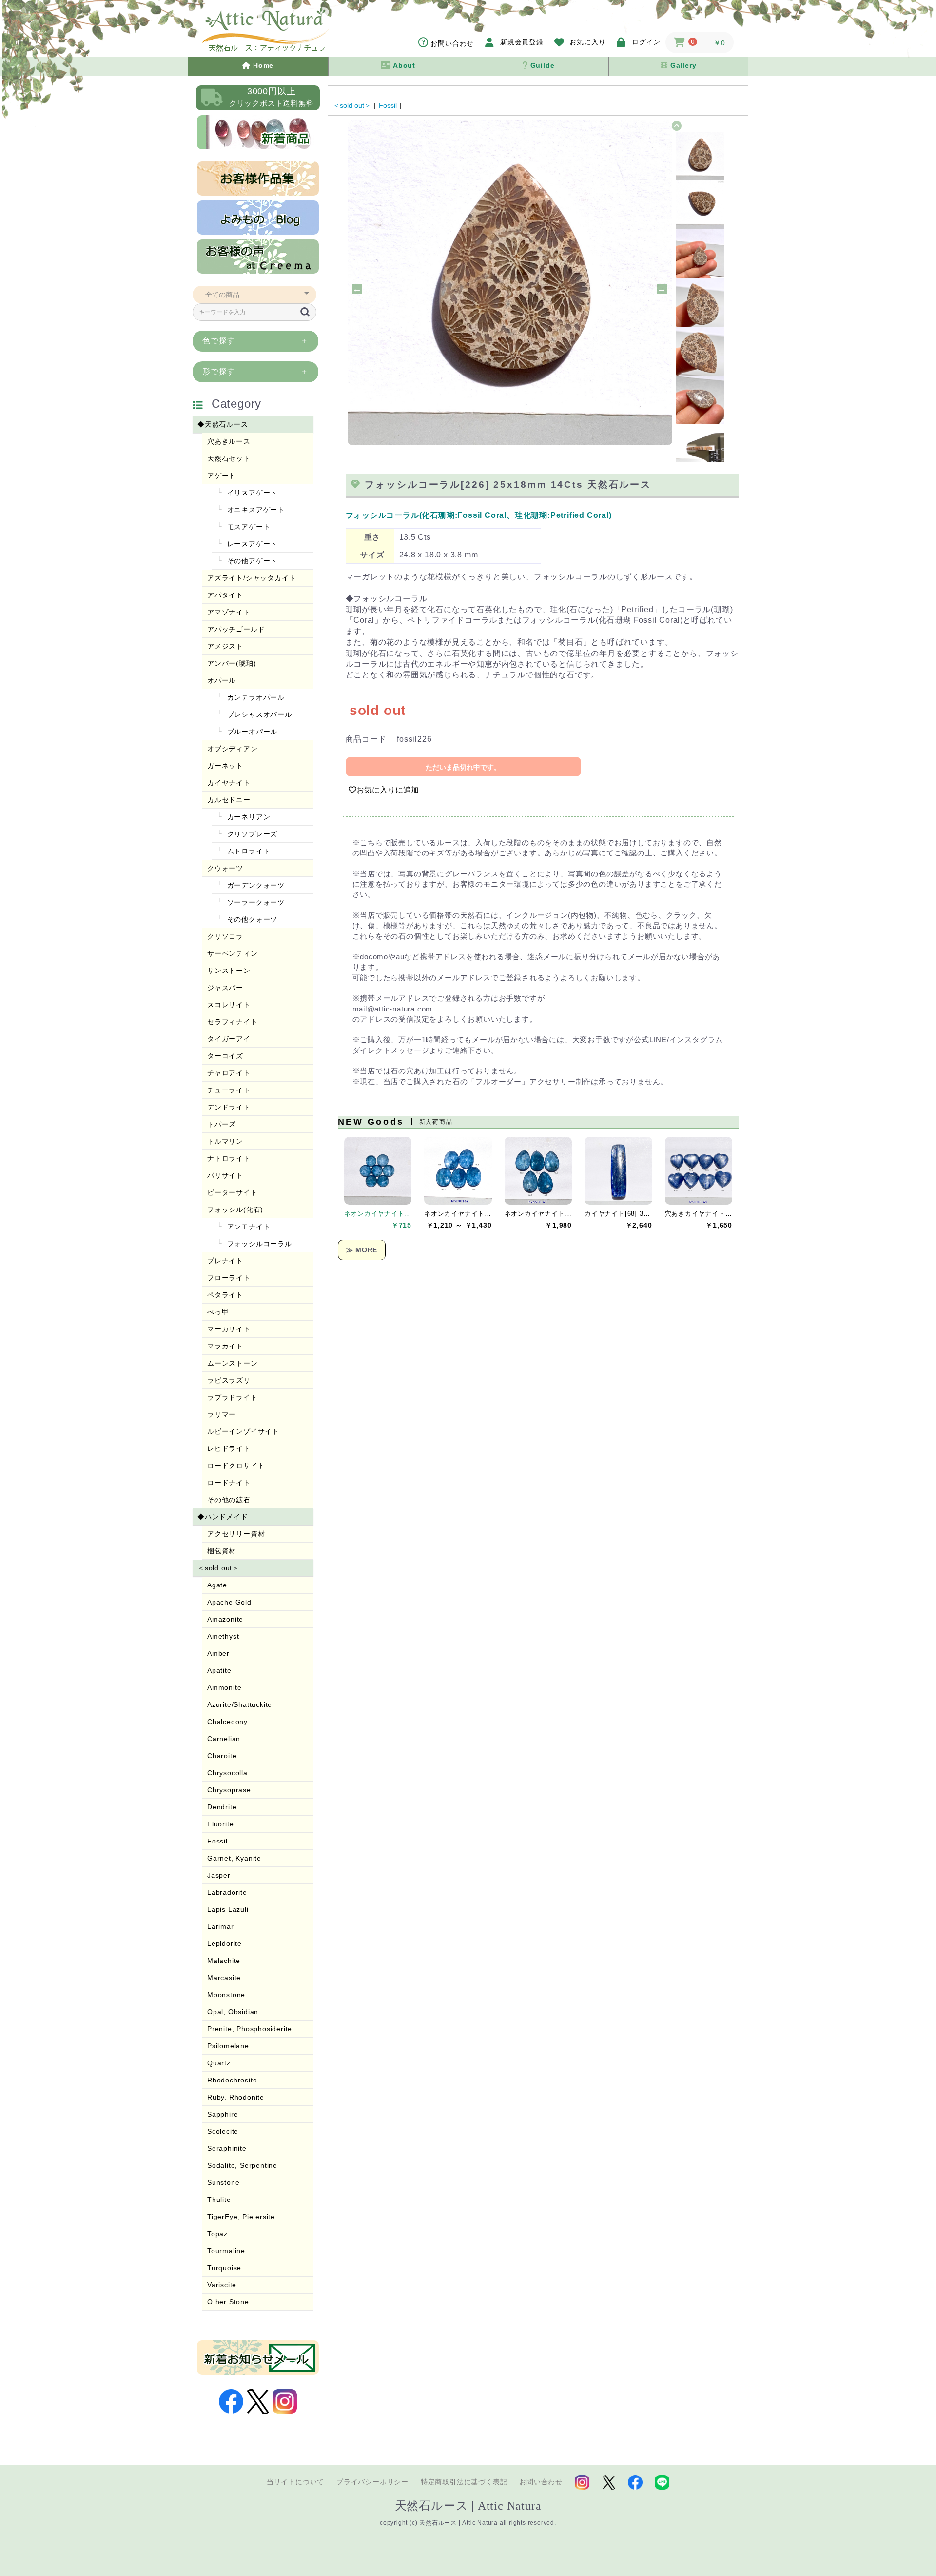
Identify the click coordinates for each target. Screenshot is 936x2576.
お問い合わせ (541, 2482)
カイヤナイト (229, 783)
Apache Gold (229, 1602)
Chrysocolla (227, 1773)
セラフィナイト (233, 1022)
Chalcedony (227, 1722)
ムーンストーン (233, 1363)
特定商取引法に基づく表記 (464, 2482)
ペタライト (225, 1295)
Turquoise (224, 2268)
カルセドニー (229, 800)
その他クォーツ (251, 919)
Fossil (217, 1841)
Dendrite (222, 1807)
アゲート (222, 476)
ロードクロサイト (236, 1466)
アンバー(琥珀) (232, 663)
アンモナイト (248, 1227)
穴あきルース (229, 441)
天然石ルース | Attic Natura (468, 2506)
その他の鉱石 (229, 1500)
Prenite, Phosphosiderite (250, 2029)
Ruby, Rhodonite (236, 2097)
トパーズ (222, 1124)
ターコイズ (225, 1056)
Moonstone (226, 1995)
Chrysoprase (229, 1790)
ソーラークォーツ (255, 902)
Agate (217, 1585)
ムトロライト (248, 851)
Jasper (219, 1875)
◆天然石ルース (223, 424)
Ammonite (224, 1687)
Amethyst (223, 1636)
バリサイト (225, 1175)
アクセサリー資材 (236, 1534)
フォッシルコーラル (258, 1244)
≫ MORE (362, 1250)
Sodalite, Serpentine (242, 2165)
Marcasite (224, 1978)
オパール (222, 680)
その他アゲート (251, 561)
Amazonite (225, 1619)
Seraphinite (227, 2148)
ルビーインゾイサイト (243, 1431)
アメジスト (225, 646)
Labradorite (227, 1892)
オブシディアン (233, 749)
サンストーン (229, 971)
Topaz (217, 2234)
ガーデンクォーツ (255, 885)
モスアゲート (248, 527)
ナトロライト (229, 1158)
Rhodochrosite (232, 2080)
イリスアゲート (251, 493)
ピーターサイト (233, 1192)
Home (262, 65)
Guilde (541, 65)
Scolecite (223, 2131)
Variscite (222, 2285)
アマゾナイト (229, 612)
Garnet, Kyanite (234, 1858)
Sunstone (223, 2182)
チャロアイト (229, 1073)
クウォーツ (225, 868)
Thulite (219, 2200)
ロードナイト (229, 1483)
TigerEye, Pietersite (241, 2217)
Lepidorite (224, 1943)
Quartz (219, 2063)
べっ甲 (218, 1312)
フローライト (229, 1278)
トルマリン (225, 1141)
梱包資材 (222, 1551)
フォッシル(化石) (235, 1209)
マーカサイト (229, 1329)
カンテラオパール (255, 697)
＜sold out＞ (218, 1568)
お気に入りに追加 (388, 790)
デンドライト (229, 1107)
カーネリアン (248, 817)
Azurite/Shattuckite (240, 1704)
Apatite (219, 1670)
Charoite (222, 1756)
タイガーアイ (229, 1039)
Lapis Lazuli (228, 1909)
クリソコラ (225, 936)
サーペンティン (233, 953)
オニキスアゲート (255, 510)
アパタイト (225, 595)
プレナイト (225, 1261)
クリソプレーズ (251, 834)
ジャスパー (225, 988)
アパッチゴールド (236, 629)
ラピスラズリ (229, 1380)
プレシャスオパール (258, 714)
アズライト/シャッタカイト (252, 578)
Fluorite (220, 1824)
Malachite (224, 1961)
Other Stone (228, 2302)
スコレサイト (229, 1005)
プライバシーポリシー (372, 2482)
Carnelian (224, 1739)
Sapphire (223, 2114)
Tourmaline (226, 2251)
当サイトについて (295, 2482)
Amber (218, 1653)
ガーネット (225, 766)
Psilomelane (228, 2046)
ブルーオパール (251, 732)
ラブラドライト (233, 1397)
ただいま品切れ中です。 (463, 767)
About (403, 65)
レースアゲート (251, 544)
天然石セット (229, 458)
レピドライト (229, 1448)
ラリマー (222, 1414)
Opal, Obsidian (233, 2012)
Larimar (221, 1926)
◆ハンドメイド (223, 1517)
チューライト (229, 1090)
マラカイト (225, 1346)
